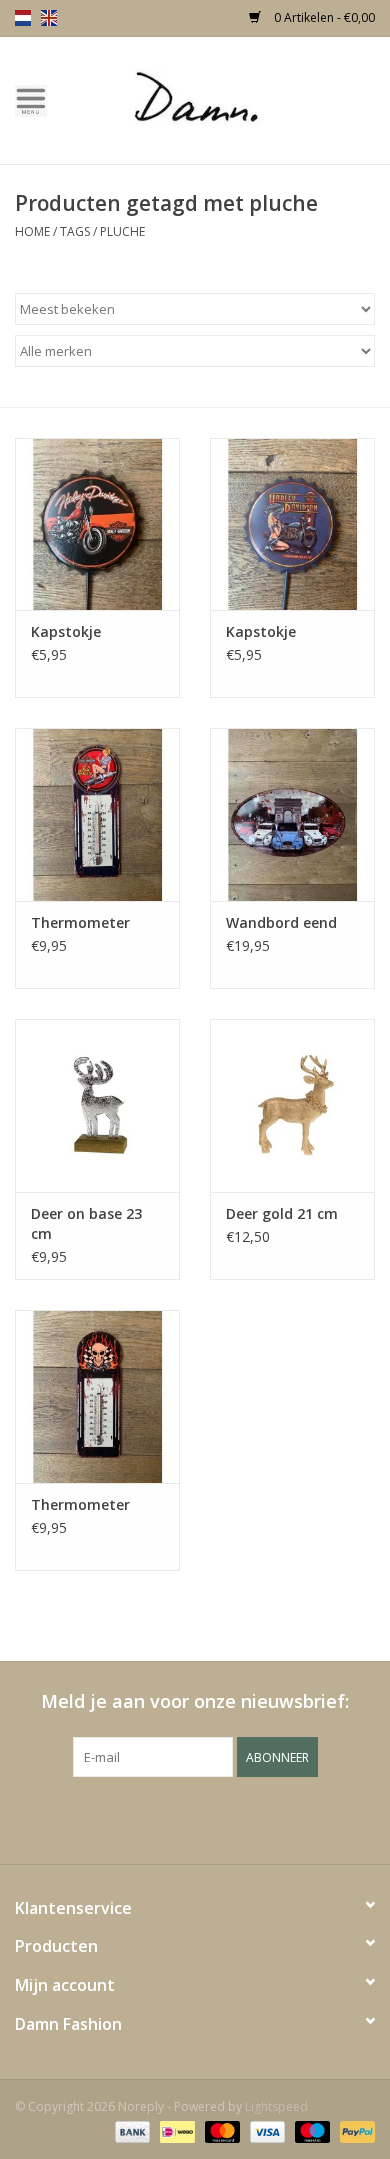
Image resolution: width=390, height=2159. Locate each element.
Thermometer (80, 922)
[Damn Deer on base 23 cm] (97, 1105)
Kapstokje (66, 631)
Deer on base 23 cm (86, 1223)
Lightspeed (276, 2106)
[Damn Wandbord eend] (292, 814)
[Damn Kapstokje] (97, 524)
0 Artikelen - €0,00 (323, 17)
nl (23, 18)
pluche (122, 231)
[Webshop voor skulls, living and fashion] (226, 98)
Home (32, 231)
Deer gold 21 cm (282, 1213)
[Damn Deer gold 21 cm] (292, 1105)
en (49, 18)
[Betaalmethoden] (130, 2131)
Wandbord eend (281, 922)
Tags (75, 231)
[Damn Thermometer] (97, 814)
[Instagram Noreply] (249, 1818)
